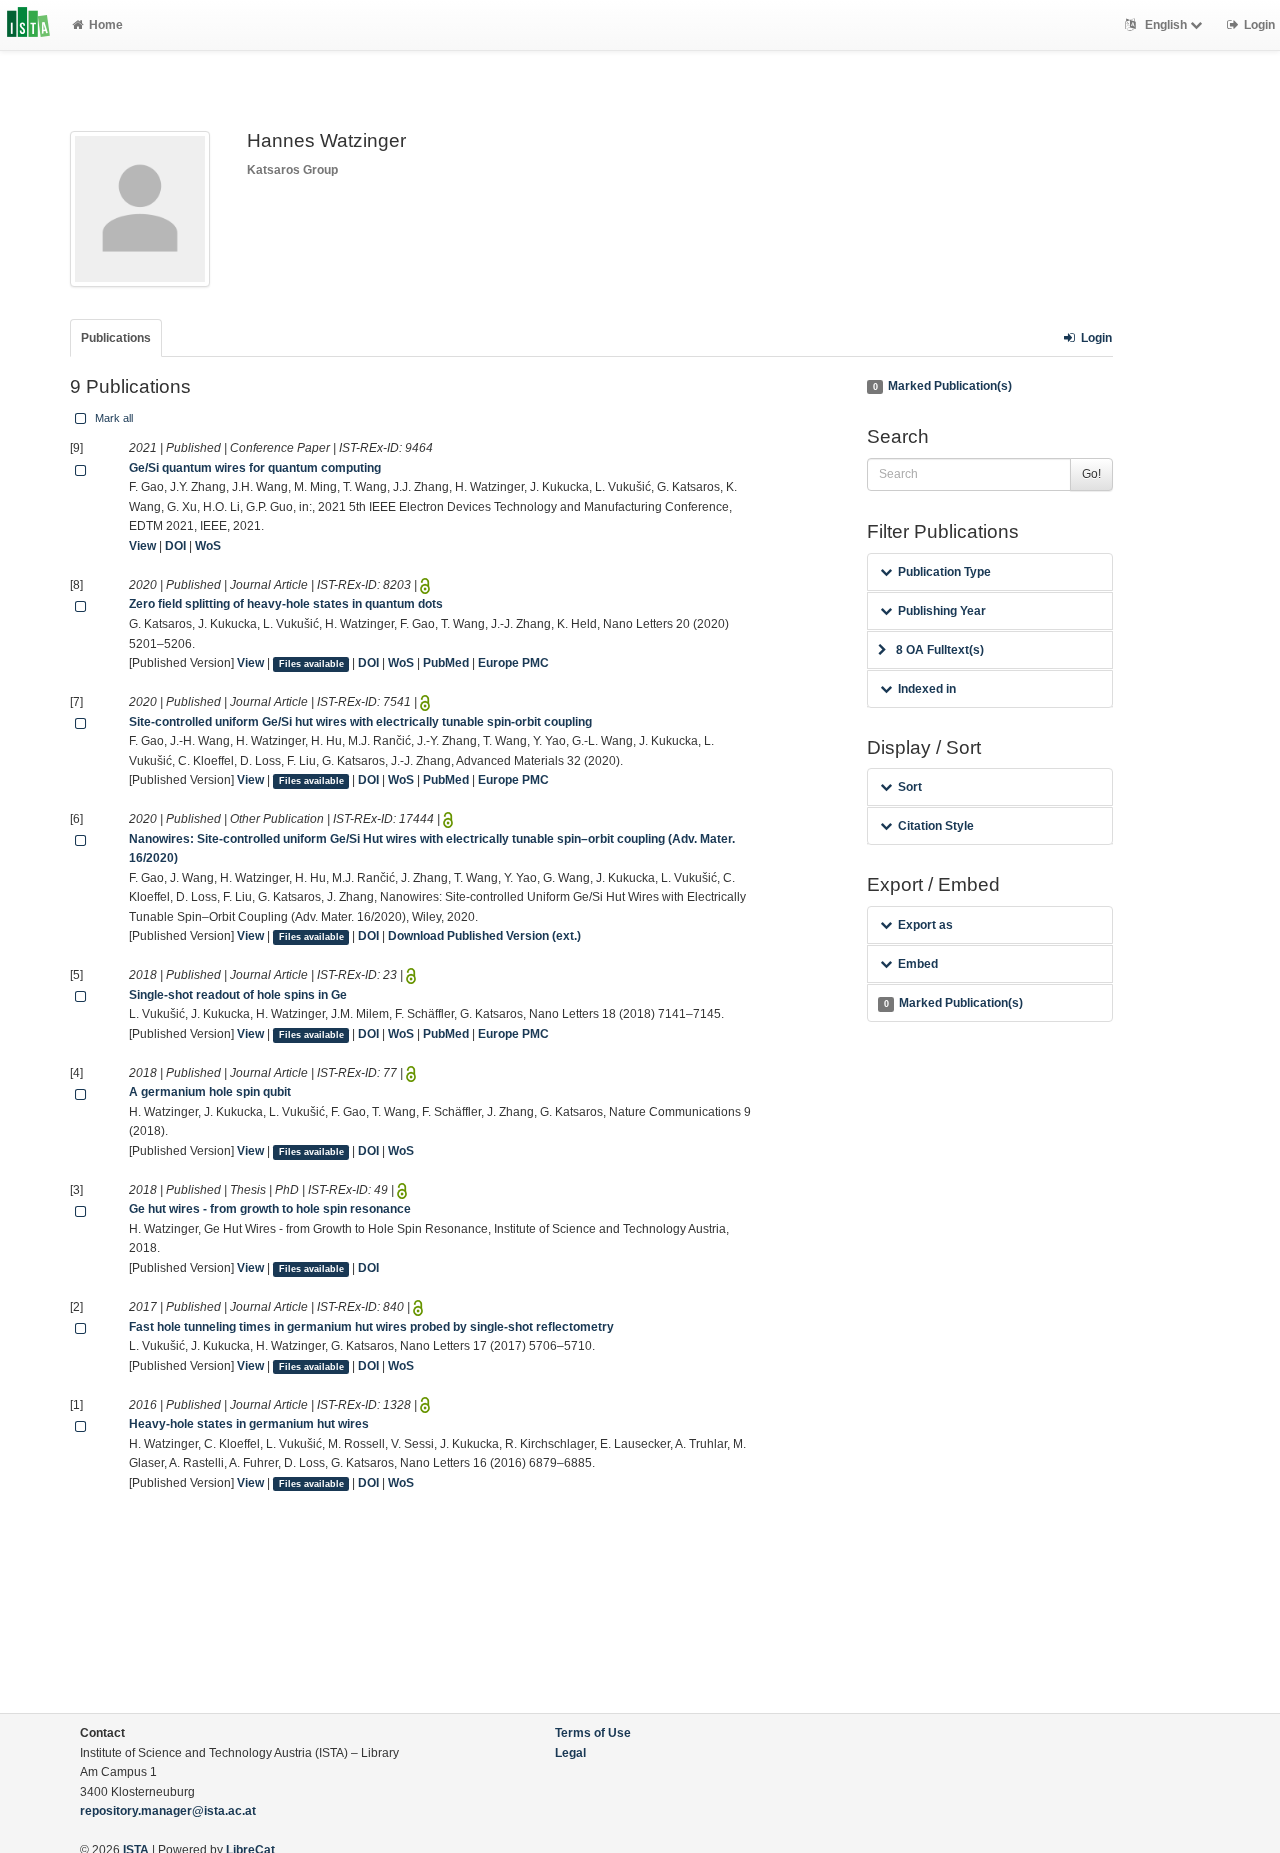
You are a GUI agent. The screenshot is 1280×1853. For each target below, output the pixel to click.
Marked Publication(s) (942, 386)
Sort (910, 787)
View (142, 546)
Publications (116, 338)
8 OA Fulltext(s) (940, 650)
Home (106, 25)
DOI (175, 546)
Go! (1091, 474)
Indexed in (927, 689)
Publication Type (944, 572)
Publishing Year (942, 611)
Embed (918, 964)
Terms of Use (593, 1733)
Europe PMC (513, 663)
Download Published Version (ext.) (484, 936)
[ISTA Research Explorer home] (28, 25)
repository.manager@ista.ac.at (168, 1811)
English (1166, 25)
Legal (570, 1753)
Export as (925, 925)
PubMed (446, 663)
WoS (208, 546)
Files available (311, 664)
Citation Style (936, 826)
